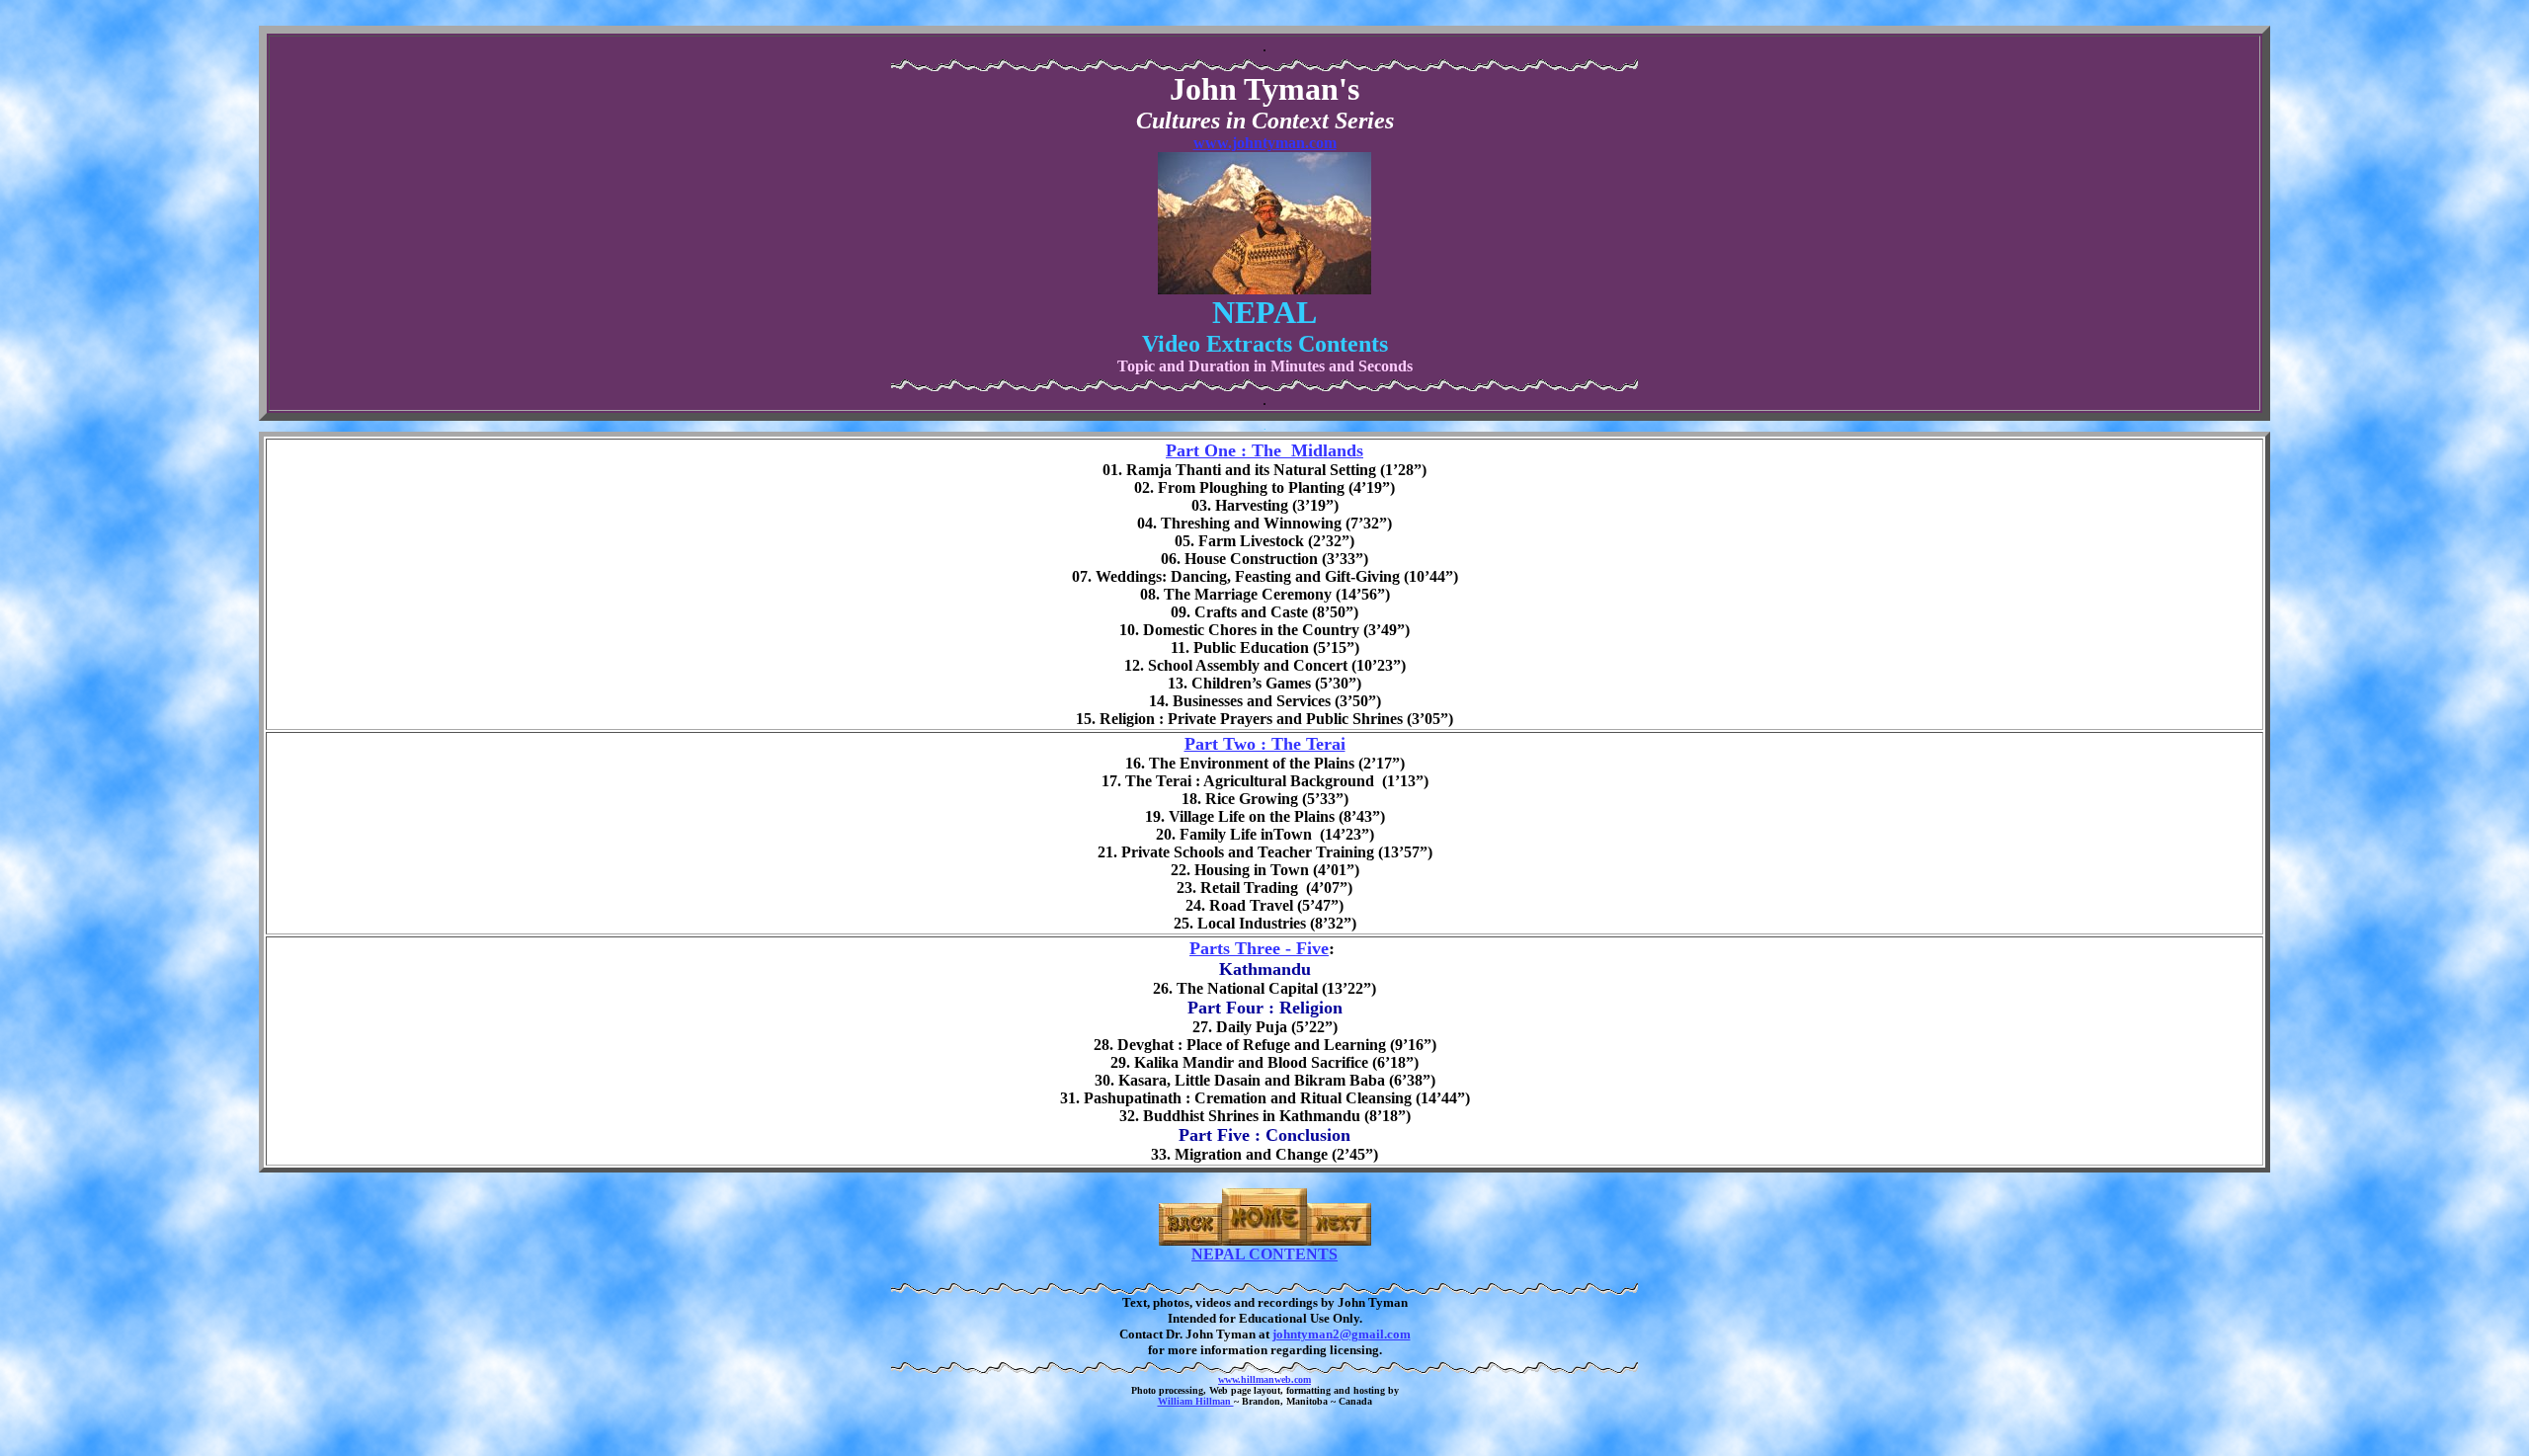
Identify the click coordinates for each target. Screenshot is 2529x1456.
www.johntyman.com (1265, 143)
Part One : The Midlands (1264, 450)
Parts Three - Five (1259, 948)
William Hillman (1196, 1401)
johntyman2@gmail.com (1342, 1334)
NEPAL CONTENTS (1264, 1254)
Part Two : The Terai (1265, 744)
